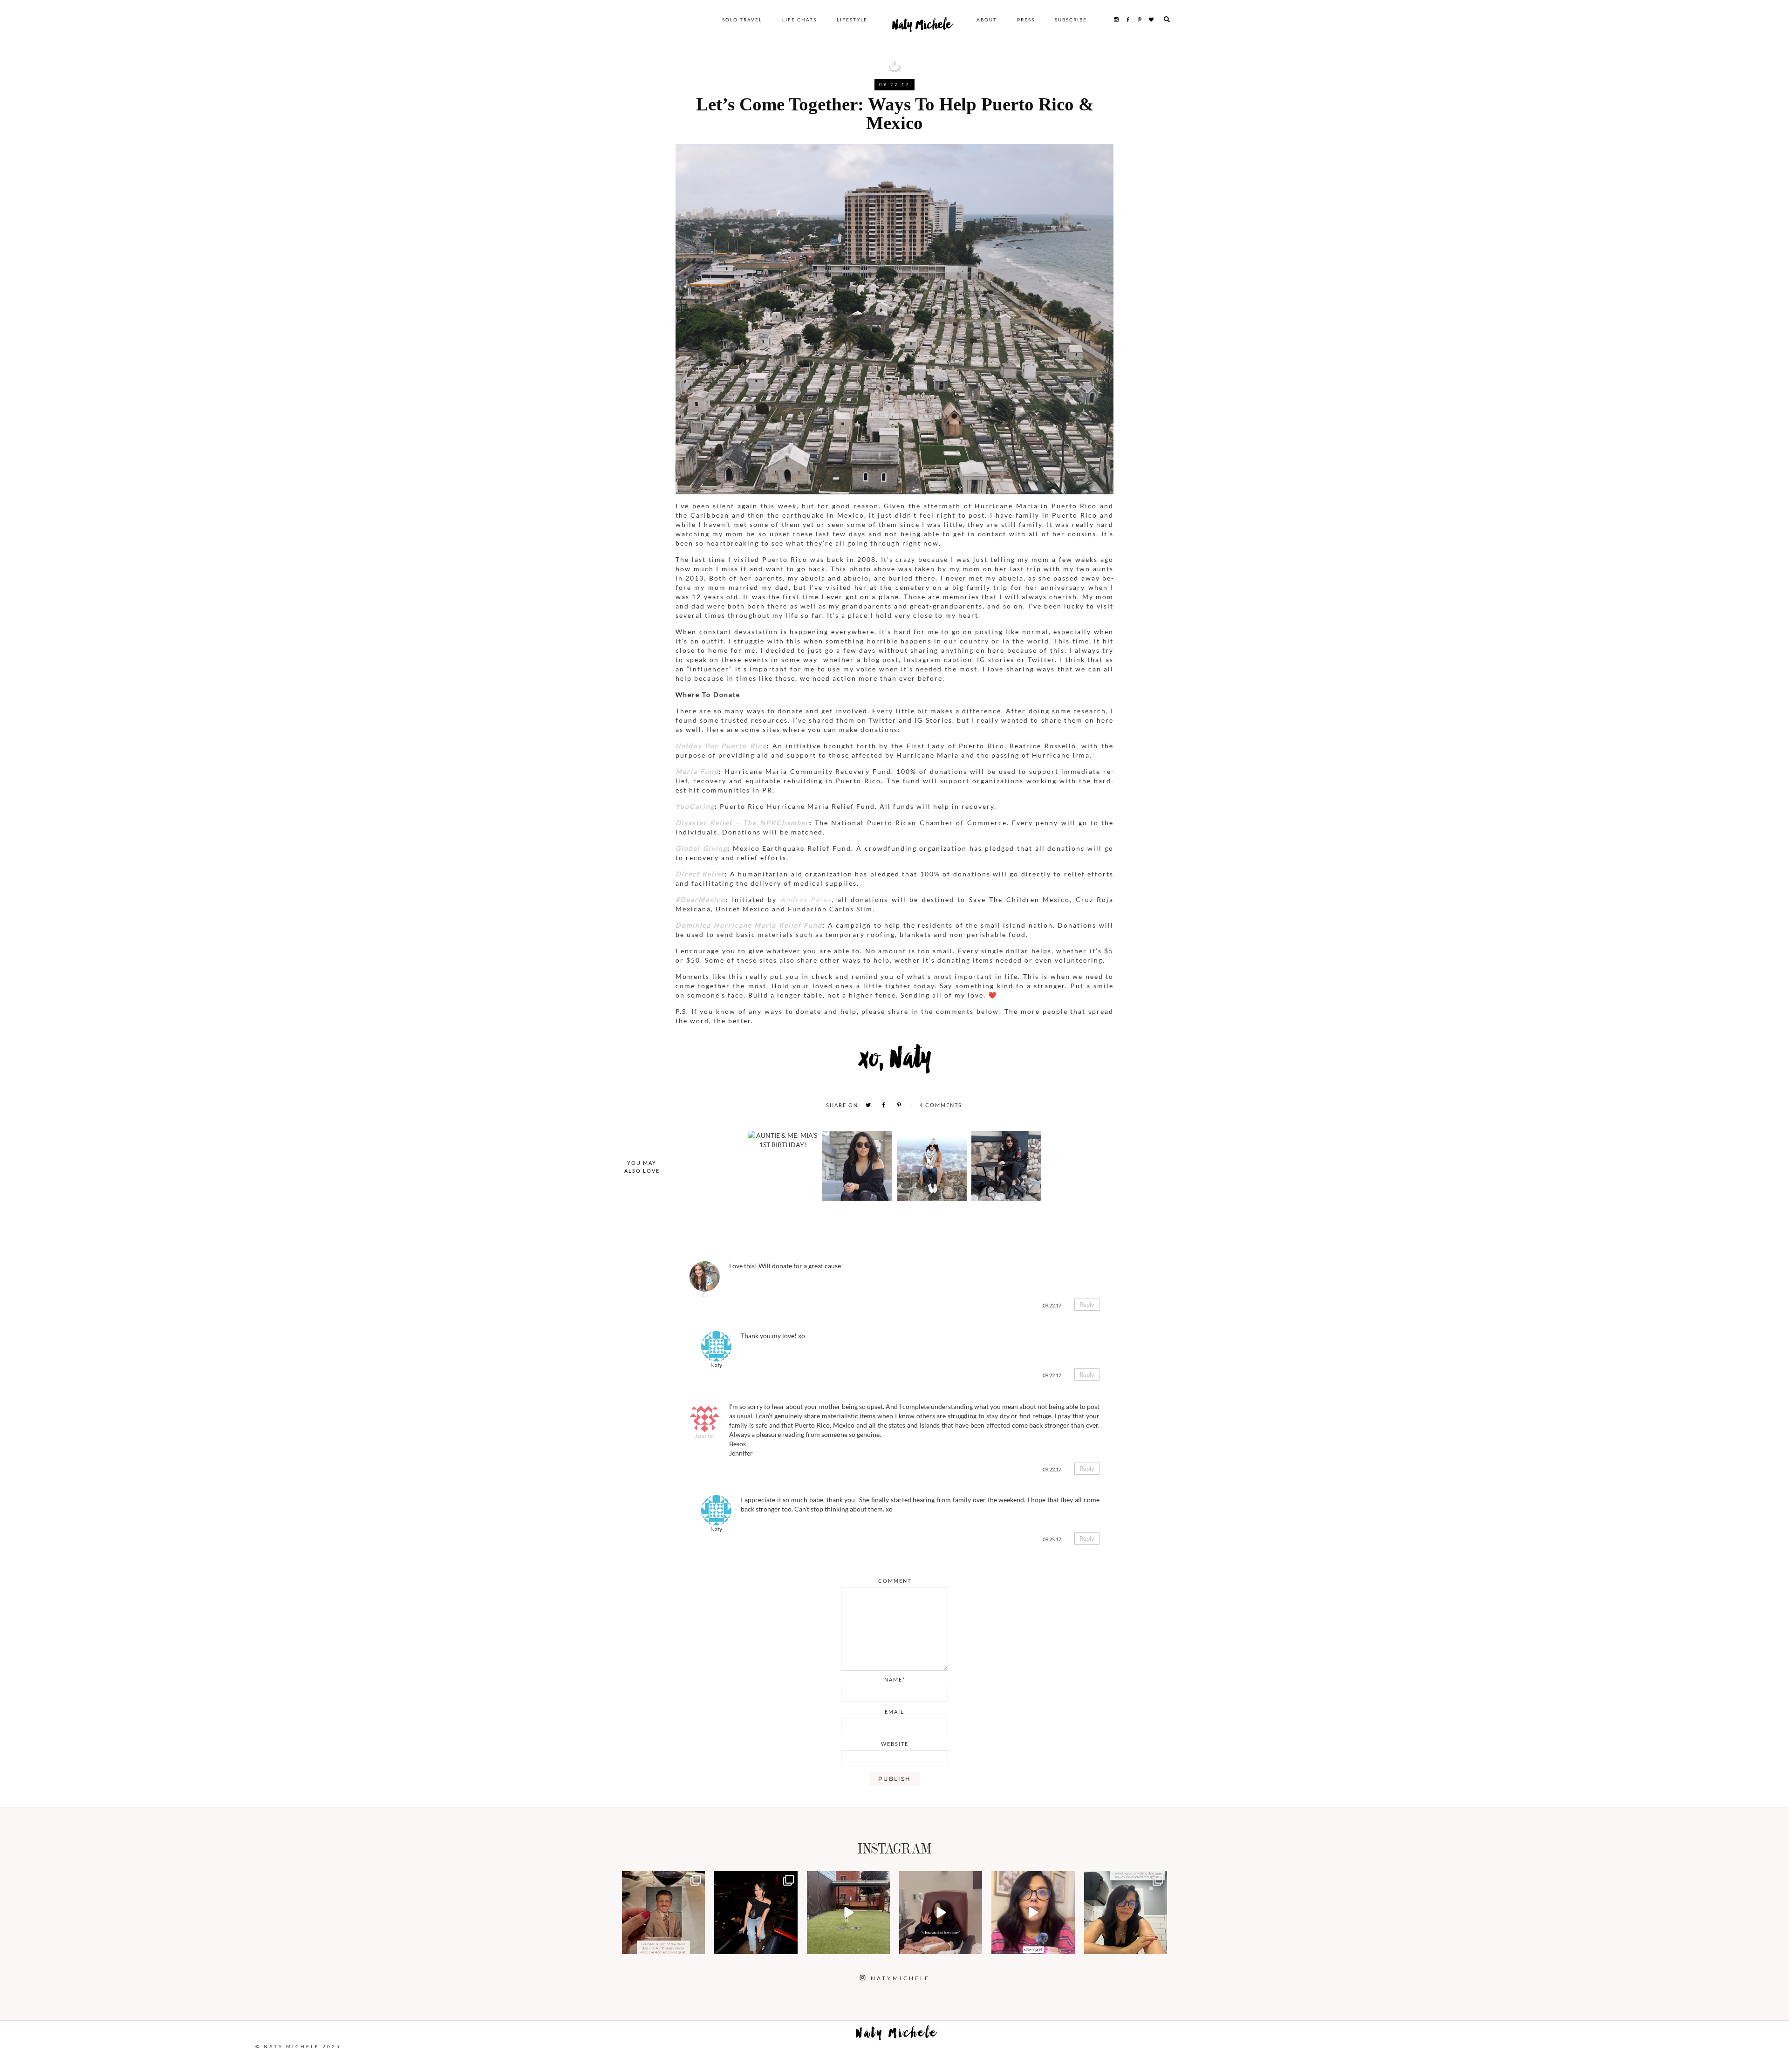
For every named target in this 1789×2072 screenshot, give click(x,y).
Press (1026, 20)
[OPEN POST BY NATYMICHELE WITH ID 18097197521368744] (663, 1913)
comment (895, 1581)
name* (895, 1679)
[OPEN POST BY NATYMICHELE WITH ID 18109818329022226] (1033, 1913)
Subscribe (1071, 20)
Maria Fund (697, 771)
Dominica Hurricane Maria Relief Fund (749, 925)
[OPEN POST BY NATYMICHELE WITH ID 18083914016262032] (848, 1913)
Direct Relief (700, 874)
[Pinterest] (899, 1105)
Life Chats (799, 20)
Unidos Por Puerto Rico (721, 746)
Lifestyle (852, 20)
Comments (941, 1105)
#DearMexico (700, 899)
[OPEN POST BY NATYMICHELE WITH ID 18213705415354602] (756, 1913)
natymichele (663, 1879)
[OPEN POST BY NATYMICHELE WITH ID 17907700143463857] (941, 1913)
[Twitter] (868, 1105)
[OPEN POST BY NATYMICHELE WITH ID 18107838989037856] (1126, 1913)
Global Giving (701, 848)
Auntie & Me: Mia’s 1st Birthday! (782, 1145)
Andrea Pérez (806, 899)
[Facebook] (884, 1105)
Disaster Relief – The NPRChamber (742, 823)
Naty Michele (922, 27)
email (894, 1712)
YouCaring (695, 806)
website (895, 1744)
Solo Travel (742, 20)
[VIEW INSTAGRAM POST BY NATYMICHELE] (696, 1945)
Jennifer (705, 1436)
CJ (705, 1295)
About (987, 20)
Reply (1087, 1305)
